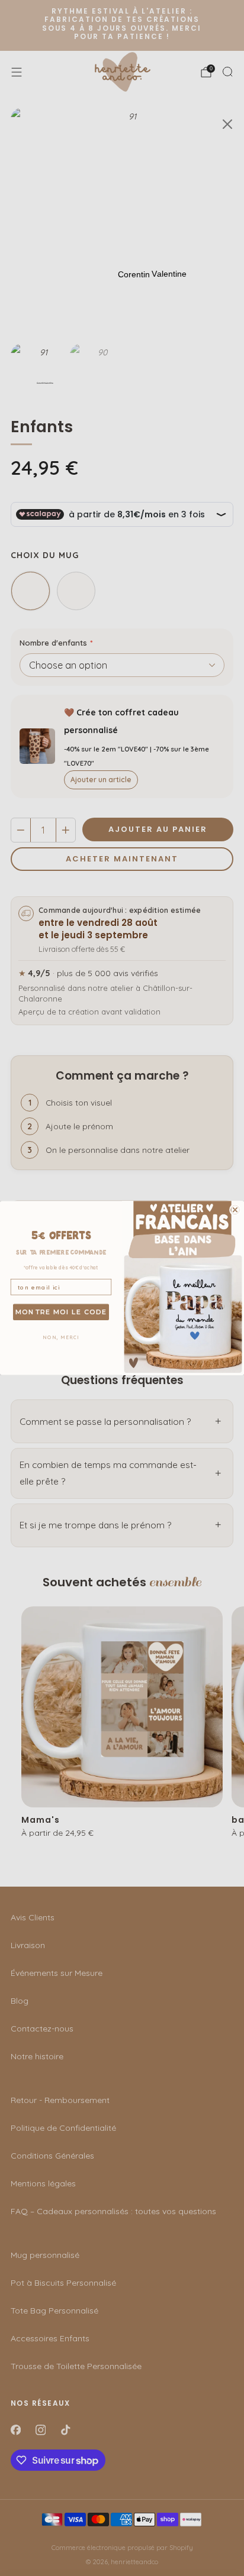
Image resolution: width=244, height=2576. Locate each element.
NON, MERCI (61, 1337)
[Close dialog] (235, 1210)
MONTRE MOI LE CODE (61, 1312)
